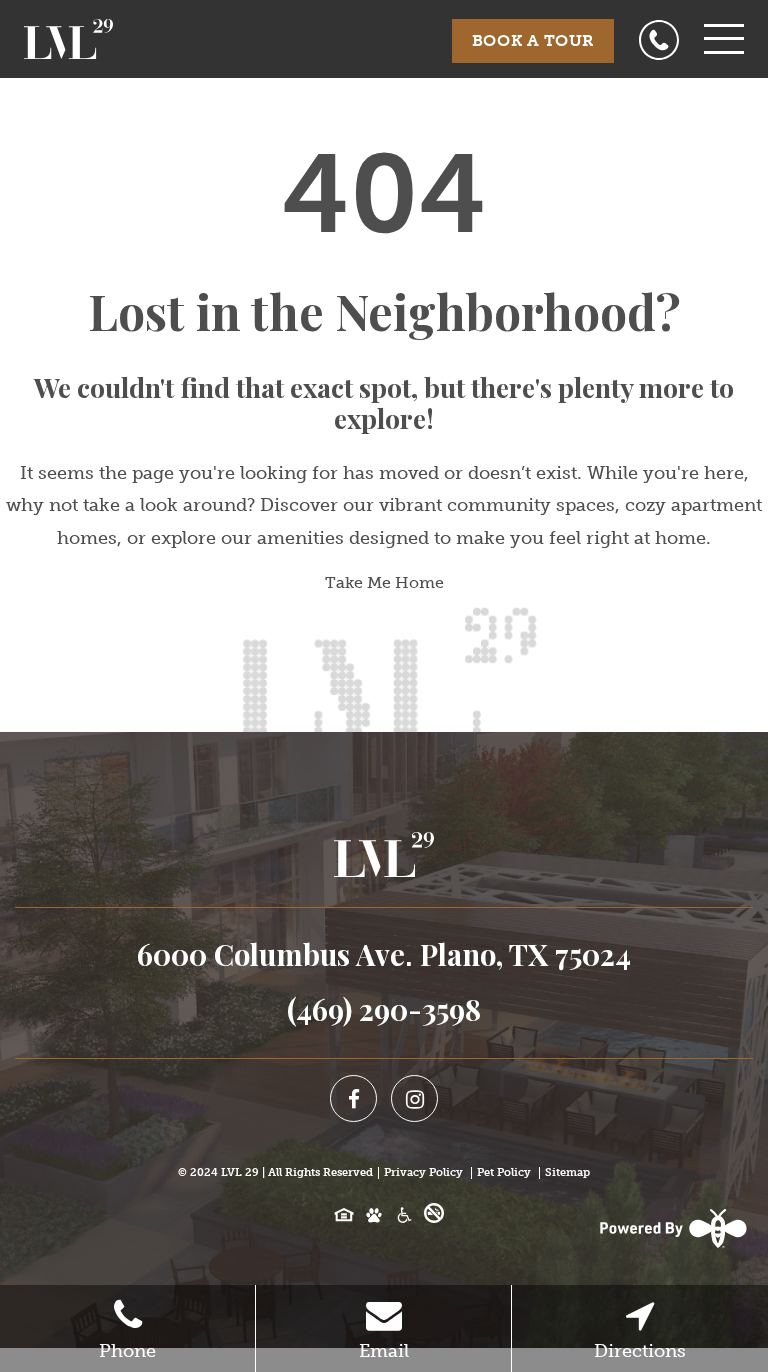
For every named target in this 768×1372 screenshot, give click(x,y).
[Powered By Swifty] (671, 1228)
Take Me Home (384, 582)
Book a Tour (533, 40)
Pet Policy (504, 1172)
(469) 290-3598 (384, 1009)
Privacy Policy (423, 1172)
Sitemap (567, 1172)
